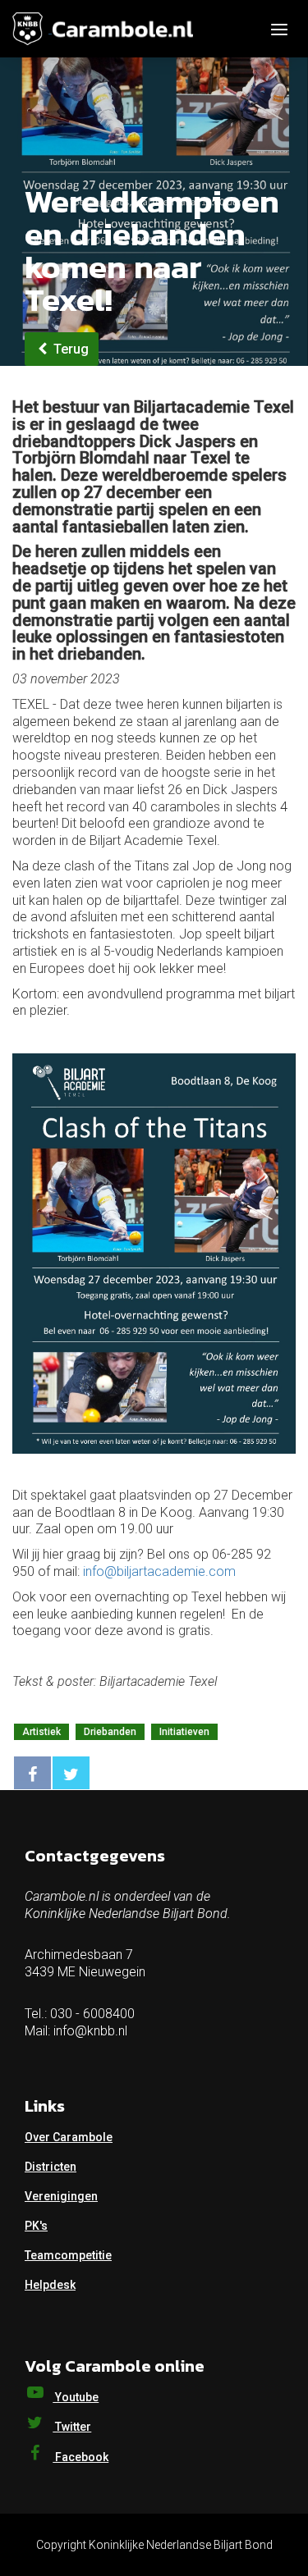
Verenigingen (61, 2196)
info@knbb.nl (90, 2031)
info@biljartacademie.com (159, 1571)
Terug (69, 349)
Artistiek (41, 1732)
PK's (36, 2226)
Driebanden (110, 1732)
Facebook (80, 2457)
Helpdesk (50, 2285)
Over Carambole (69, 2137)
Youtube (76, 2397)
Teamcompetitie (68, 2255)
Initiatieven (184, 1732)
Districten (51, 2167)
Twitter (72, 2427)
